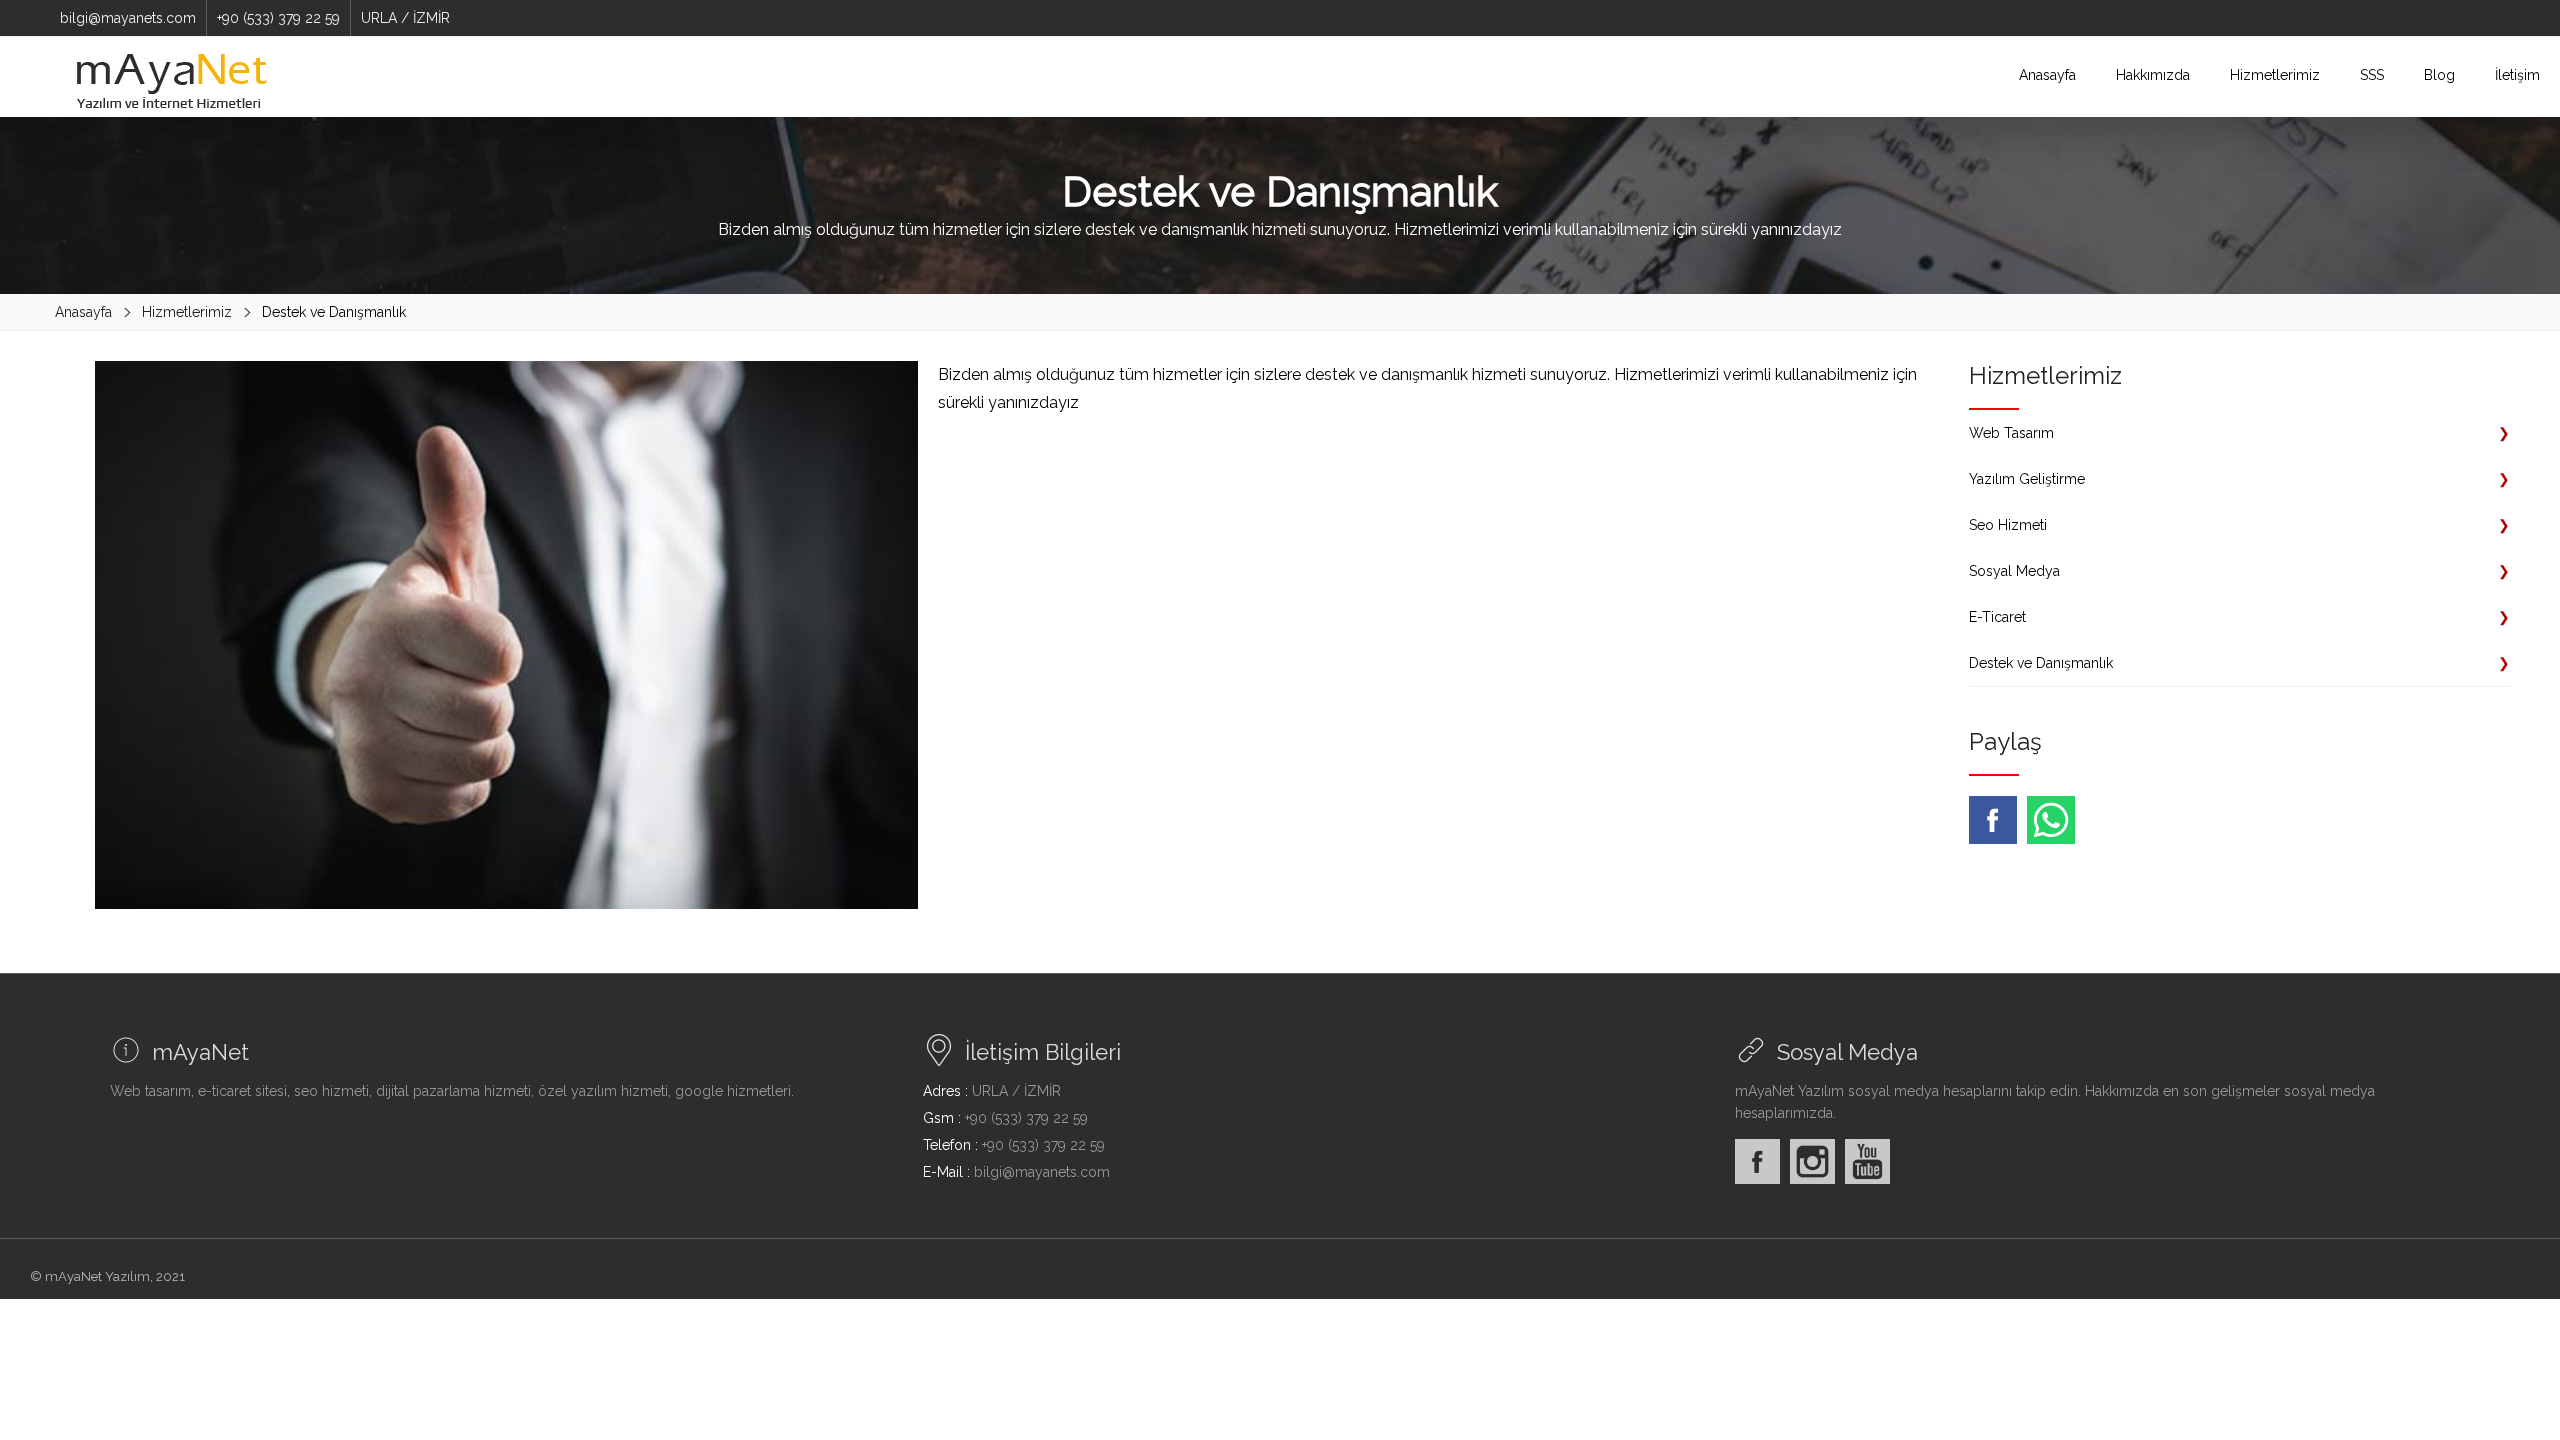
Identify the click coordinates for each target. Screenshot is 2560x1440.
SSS (2372, 75)
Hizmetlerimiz (2275, 75)
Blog (2439, 75)
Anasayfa (2047, 75)
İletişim (2517, 75)
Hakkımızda (2153, 75)
